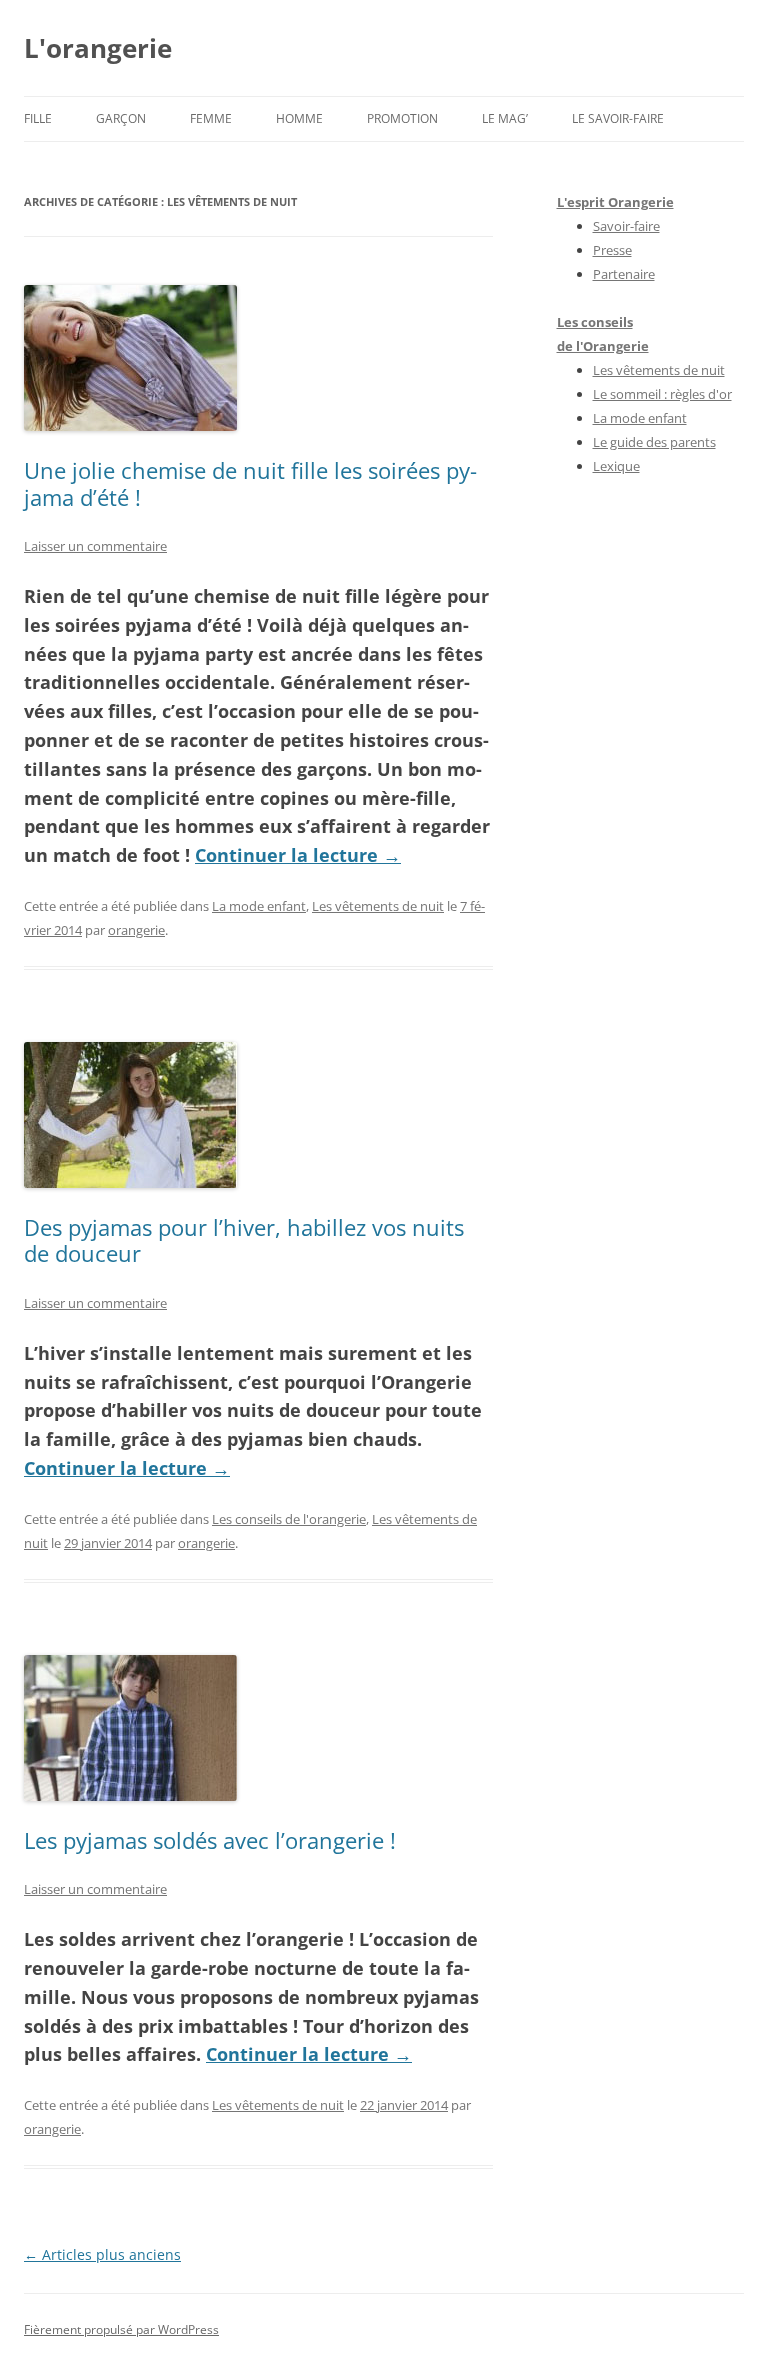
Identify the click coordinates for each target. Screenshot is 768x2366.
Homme (299, 118)
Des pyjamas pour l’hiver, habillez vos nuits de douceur (244, 1240)
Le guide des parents (654, 442)
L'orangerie (98, 48)
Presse (612, 250)
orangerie (136, 930)
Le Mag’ (505, 118)
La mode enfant (259, 906)
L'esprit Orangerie (615, 202)
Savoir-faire (626, 226)
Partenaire (624, 274)
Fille (38, 118)
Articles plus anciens (102, 2254)
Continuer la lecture (298, 855)
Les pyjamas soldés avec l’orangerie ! (210, 1840)
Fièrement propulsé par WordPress (121, 2329)
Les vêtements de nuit (378, 906)
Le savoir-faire (618, 118)
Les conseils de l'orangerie (289, 1519)
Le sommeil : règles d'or (662, 394)
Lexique (616, 466)
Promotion (402, 118)
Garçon (121, 118)
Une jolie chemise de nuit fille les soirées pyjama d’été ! (250, 483)
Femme (211, 118)
